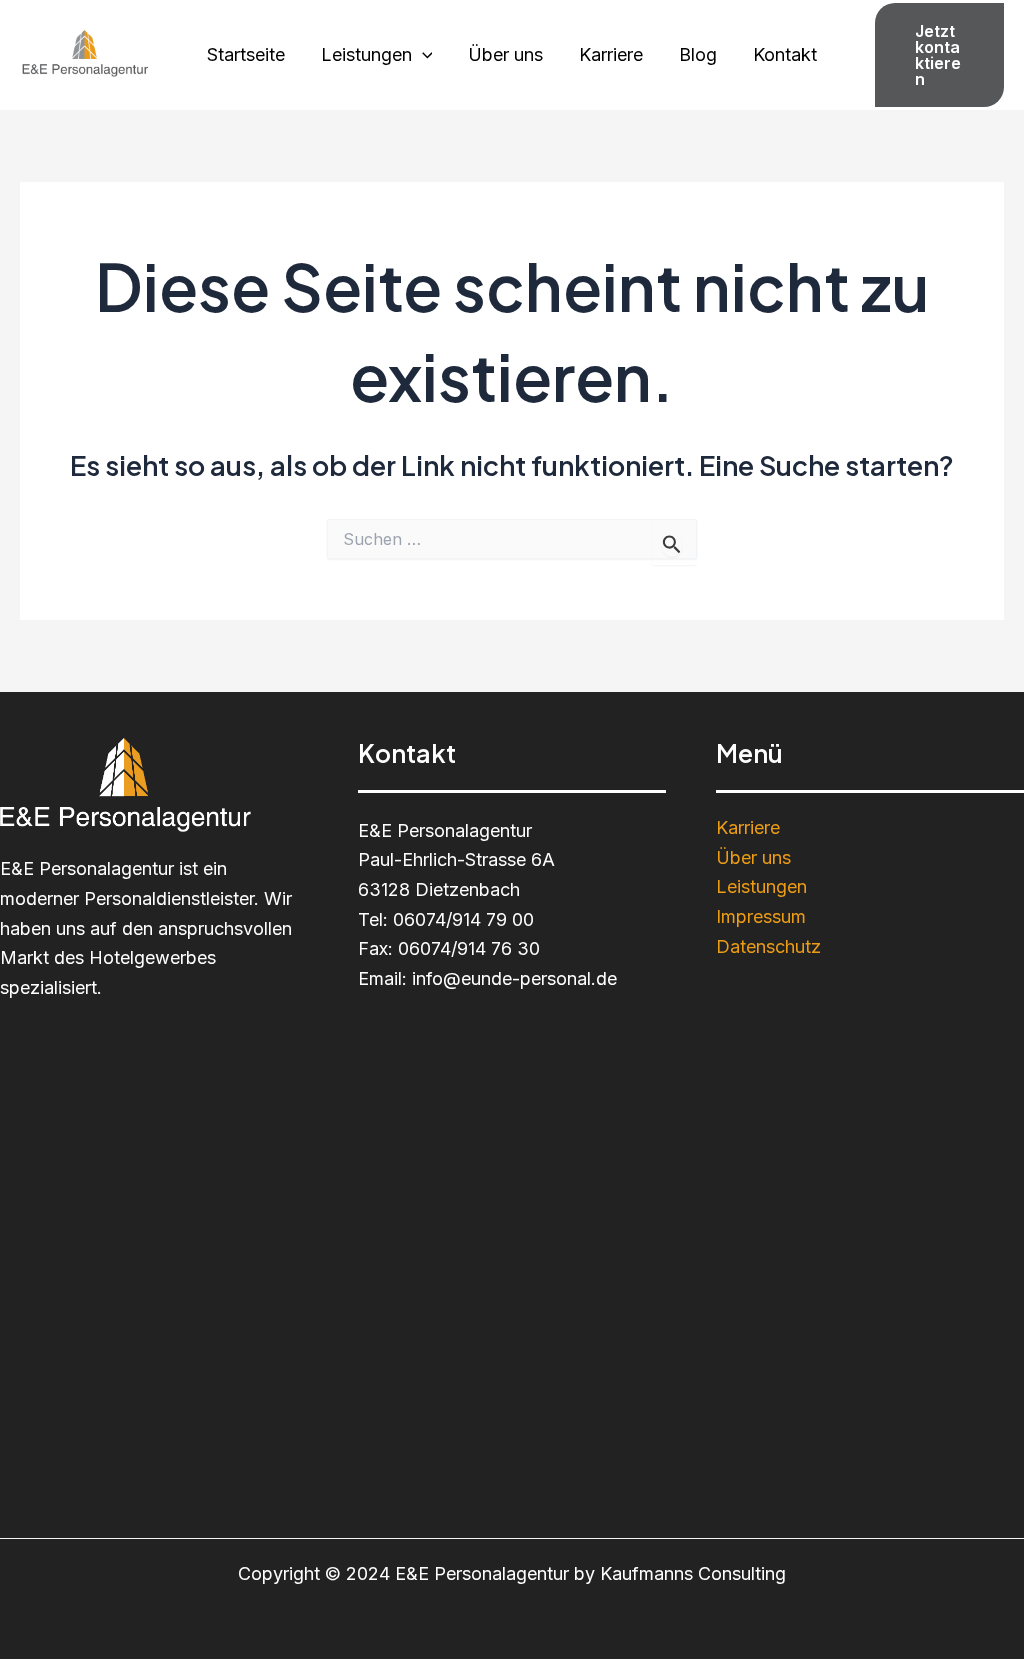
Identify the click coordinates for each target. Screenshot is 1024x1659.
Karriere (611, 54)
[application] (422, 55)
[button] (939, 55)
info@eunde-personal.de (514, 978)
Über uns (505, 54)
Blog (698, 54)
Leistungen (366, 54)
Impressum (761, 916)
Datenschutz (768, 946)
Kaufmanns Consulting (693, 1573)
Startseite (246, 54)
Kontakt (785, 54)
